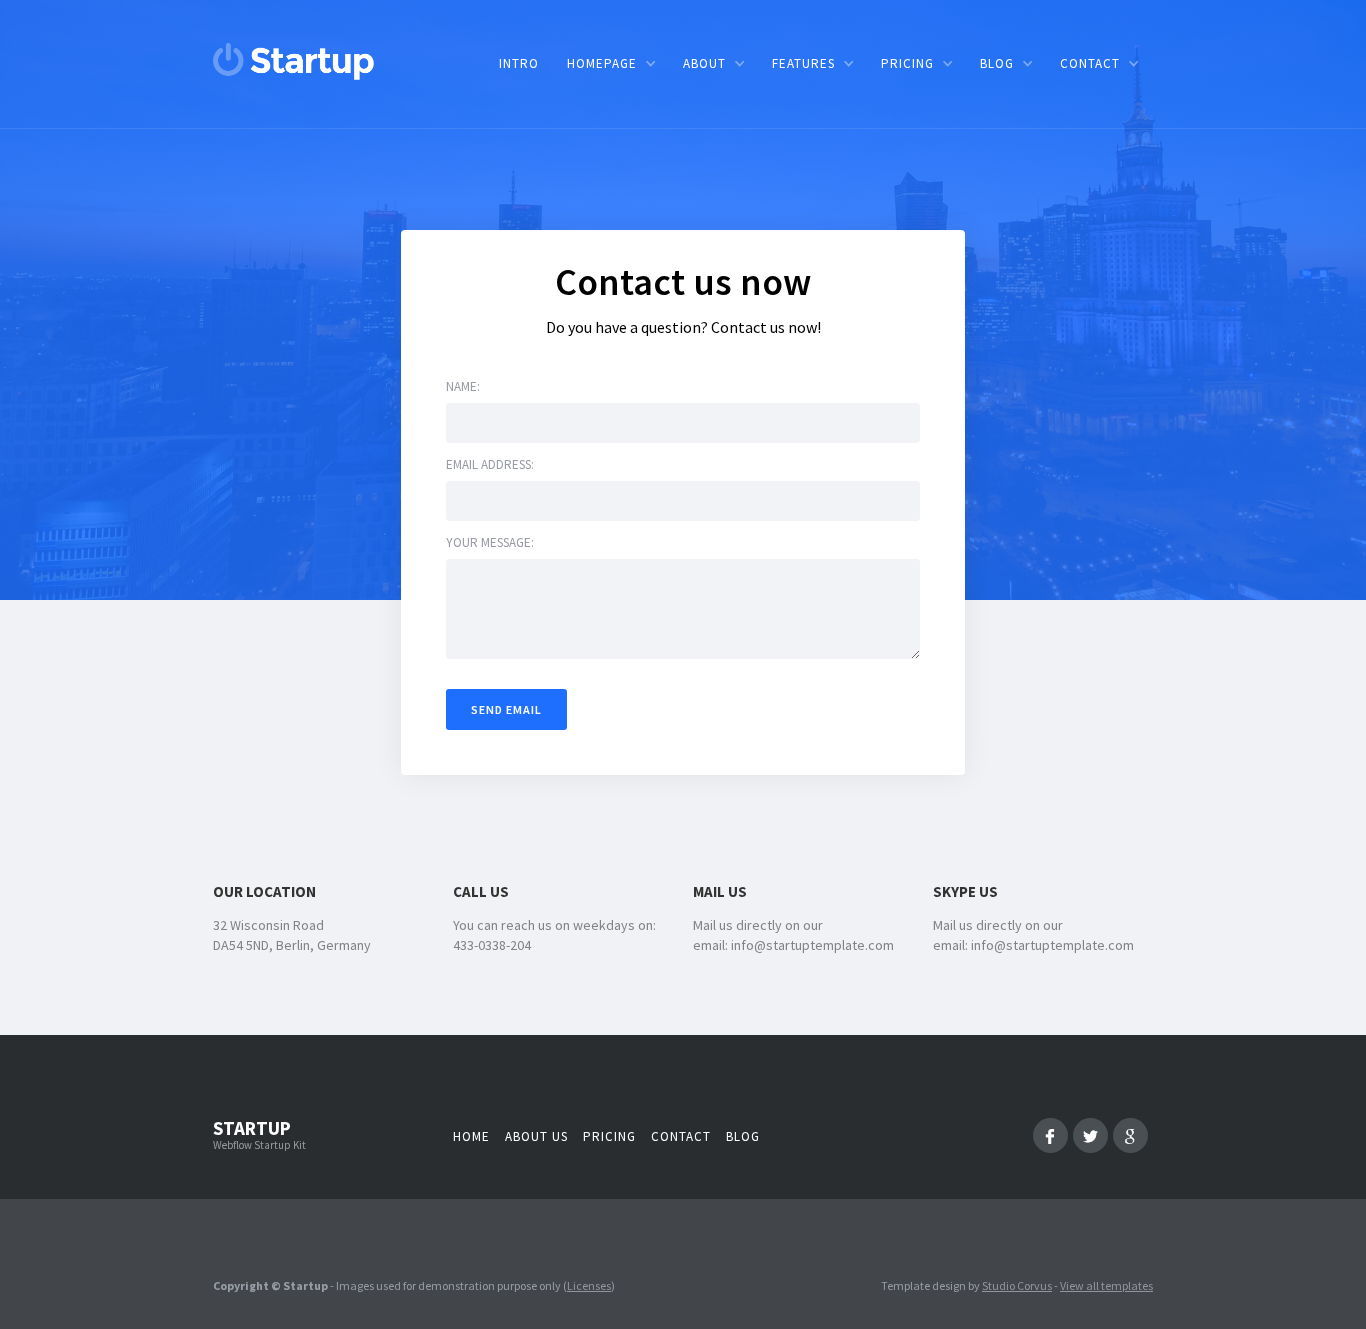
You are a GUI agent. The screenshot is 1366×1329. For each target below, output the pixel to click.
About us (536, 1136)
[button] (611, 63)
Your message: (490, 542)
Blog (743, 1136)
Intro (519, 63)
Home (471, 1136)
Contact (681, 1136)
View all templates (1106, 1285)
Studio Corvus (1017, 1285)
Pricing (609, 1136)
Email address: (490, 464)
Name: (463, 386)
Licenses (589, 1285)
